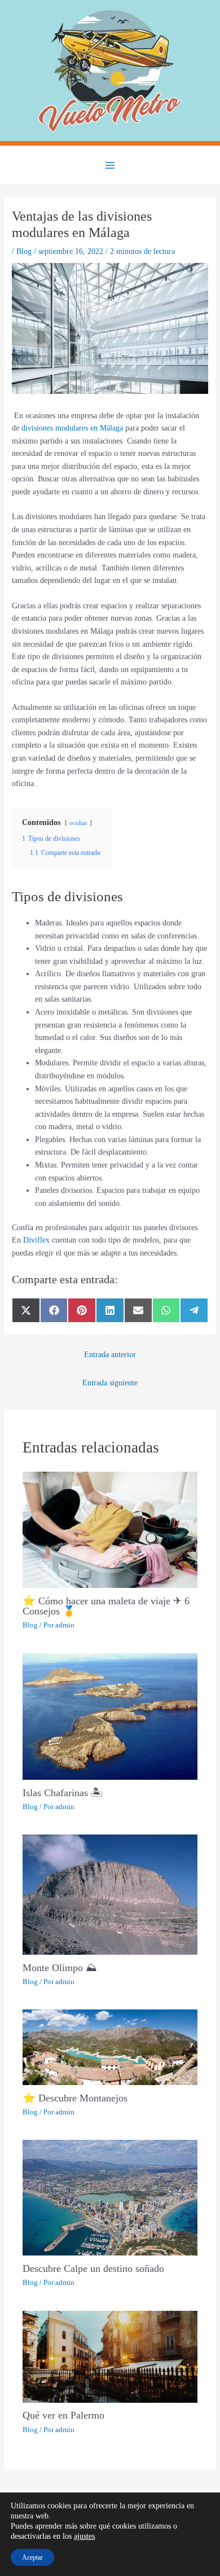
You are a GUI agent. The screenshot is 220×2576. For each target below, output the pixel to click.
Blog (24, 251)
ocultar (78, 823)
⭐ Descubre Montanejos (75, 2098)
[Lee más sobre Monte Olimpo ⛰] (110, 1894)
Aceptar (32, 2557)
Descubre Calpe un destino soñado (93, 2268)
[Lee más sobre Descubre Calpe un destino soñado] (110, 2197)
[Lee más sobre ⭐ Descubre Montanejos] (110, 2046)
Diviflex (36, 1240)
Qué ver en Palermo (63, 2415)
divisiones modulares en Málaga (72, 428)
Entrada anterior (110, 1355)
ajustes (84, 2536)
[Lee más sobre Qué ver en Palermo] (110, 2356)
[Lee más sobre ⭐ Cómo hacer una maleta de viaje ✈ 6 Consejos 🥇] (110, 1529)
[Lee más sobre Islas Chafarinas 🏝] (110, 1716)
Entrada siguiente (110, 1383)
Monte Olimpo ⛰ (60, 1968)
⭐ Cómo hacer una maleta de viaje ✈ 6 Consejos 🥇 (106, 1606)
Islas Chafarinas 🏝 (63, 1793)
